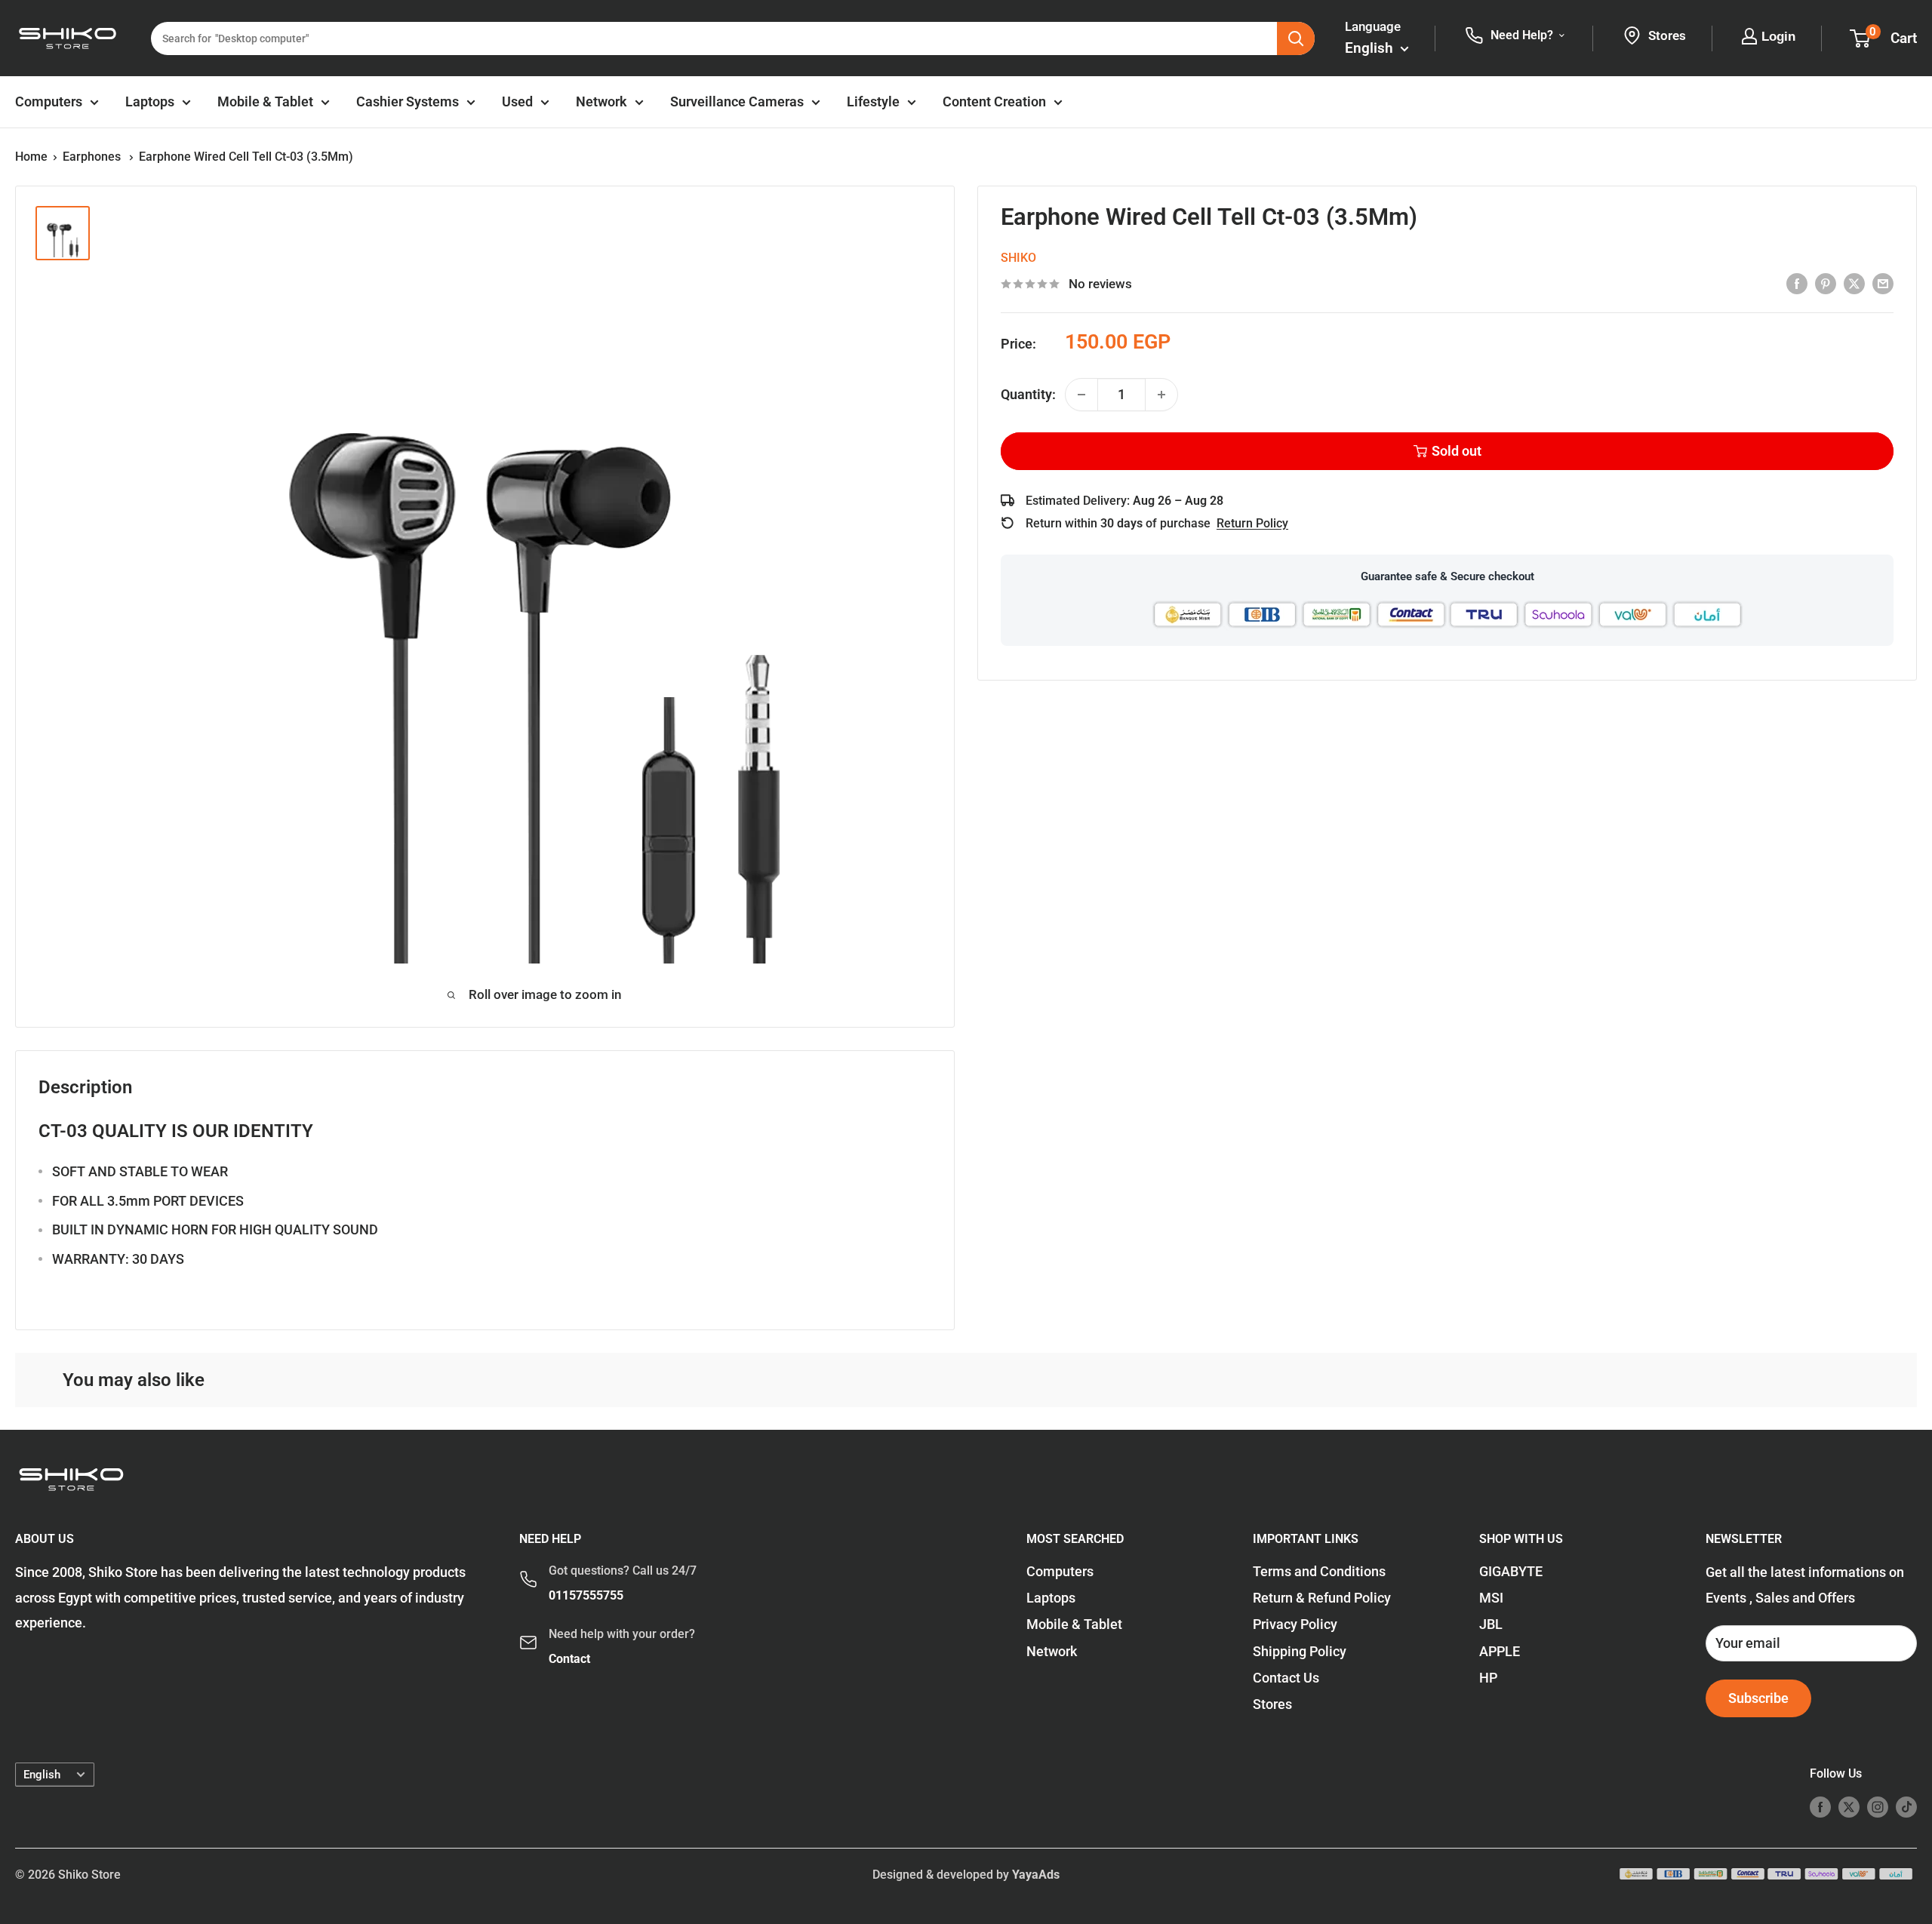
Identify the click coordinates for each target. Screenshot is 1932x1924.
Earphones (93, 157)
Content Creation (994, 101)
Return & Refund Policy (1322, 1598)
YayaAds (1036, 1875)
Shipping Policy (1300, 1651)
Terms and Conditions (1319, 1571)
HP (1488, 1678)
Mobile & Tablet (265, 101)
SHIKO (1018, 258)
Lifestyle (873, 101)
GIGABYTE (1511, 1571)
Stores (1272, 1704)
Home (31, 157)
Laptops (150, 101)
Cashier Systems (408, 101)
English (42, 1775)
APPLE (1500, 1651)
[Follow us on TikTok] (1906, 1806)
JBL (1491, 1624)
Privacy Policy (1295, 1624)
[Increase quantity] (1161, 395)
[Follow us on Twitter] (1849, 1806)
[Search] (1296, 38)
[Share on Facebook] (1797, 283)
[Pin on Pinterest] (1826, 283)
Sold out (1457, 451)
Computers (49, 101)
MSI (1491, 1598)
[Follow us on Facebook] (1820, 1806)
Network (601, 101)
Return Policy (1252, 523)
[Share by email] (1883, 283)
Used (517, 101)
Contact (569, 1659)
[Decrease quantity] (1081, 395)
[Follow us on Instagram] (1878, 1806)
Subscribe (1758, 1698)
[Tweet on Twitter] (1854, 283)
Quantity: (1028, 394)
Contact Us (1286, 1678)
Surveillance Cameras (737, 101)
